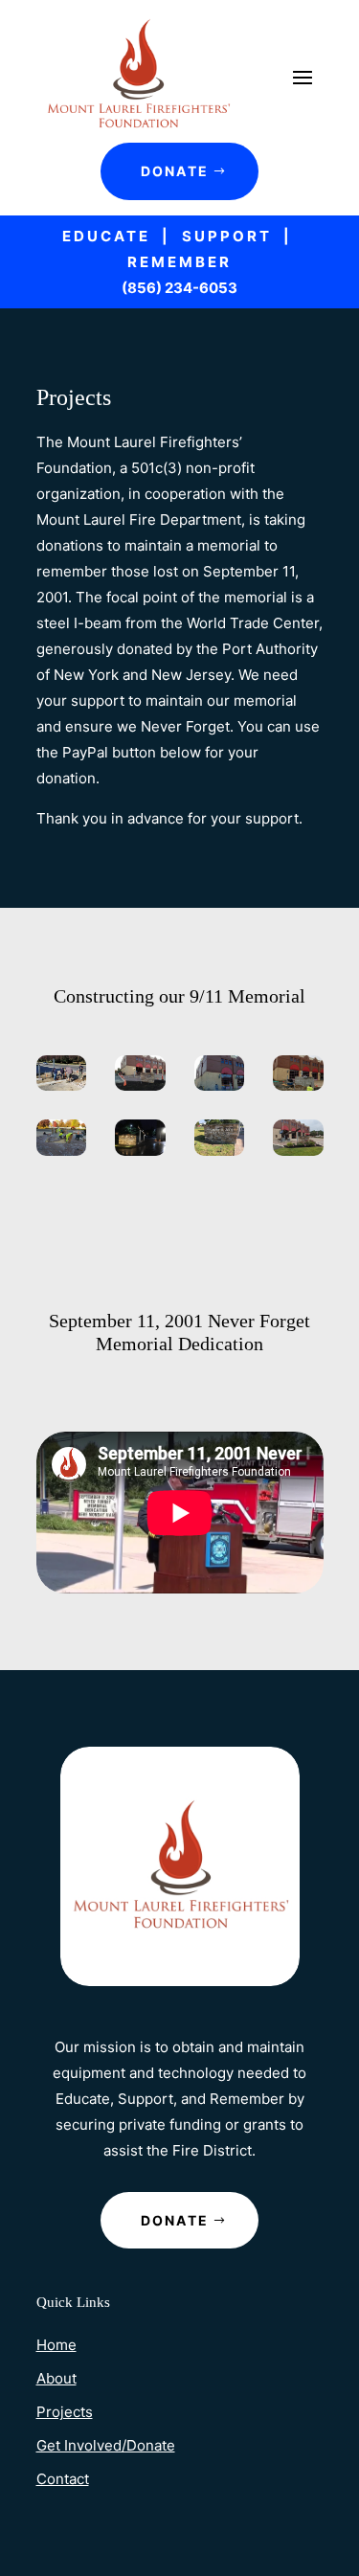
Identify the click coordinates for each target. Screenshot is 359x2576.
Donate (175, 171)
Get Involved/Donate (106, 2445)
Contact (63, 2479)
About (56, 2378)
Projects (65, 2412)
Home (56, 2345)
